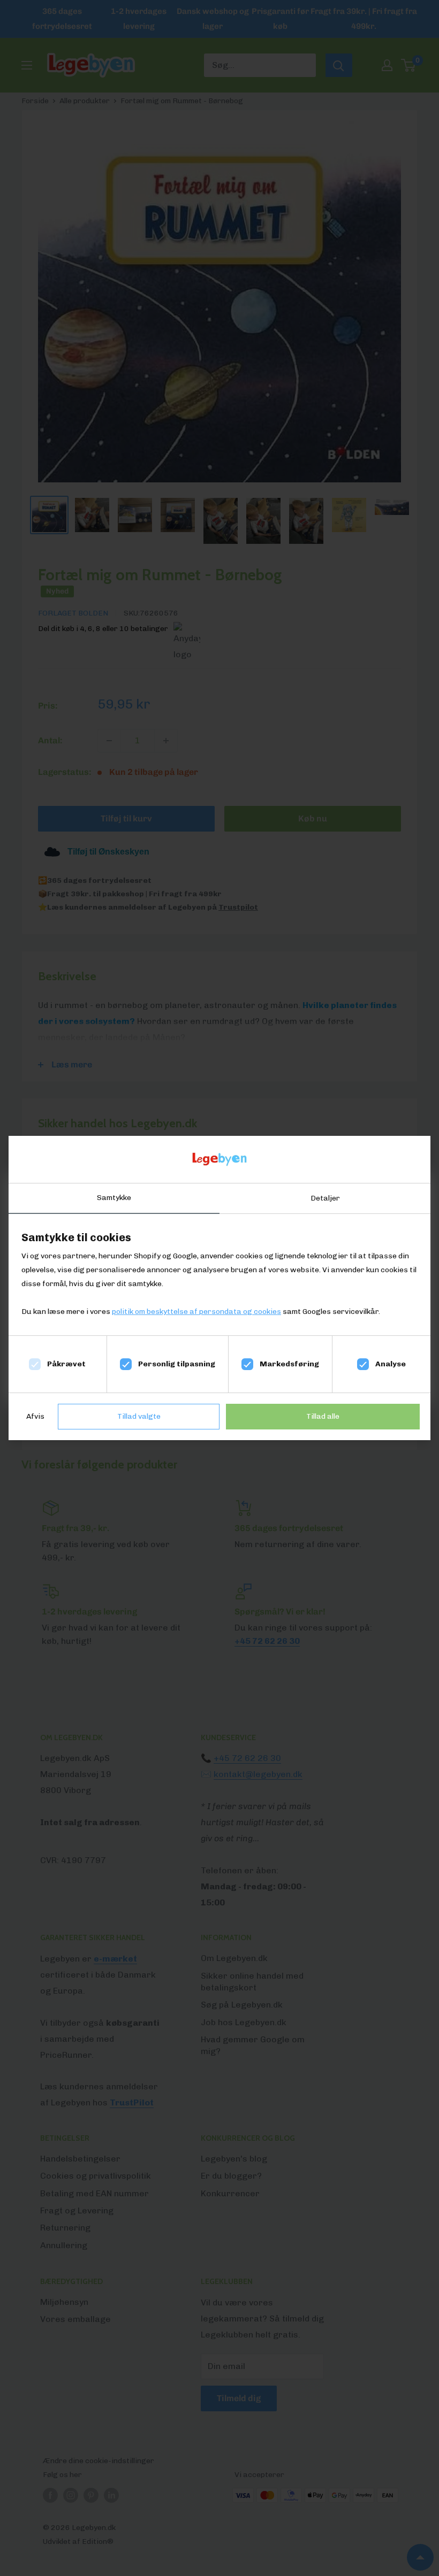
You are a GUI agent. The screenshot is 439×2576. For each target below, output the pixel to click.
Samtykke (114, 1198)
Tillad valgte (139, 1416)
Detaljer (325, 1198)
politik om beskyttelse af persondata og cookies (196, 1312)
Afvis (35, 1416)
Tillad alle (323, 1416)
